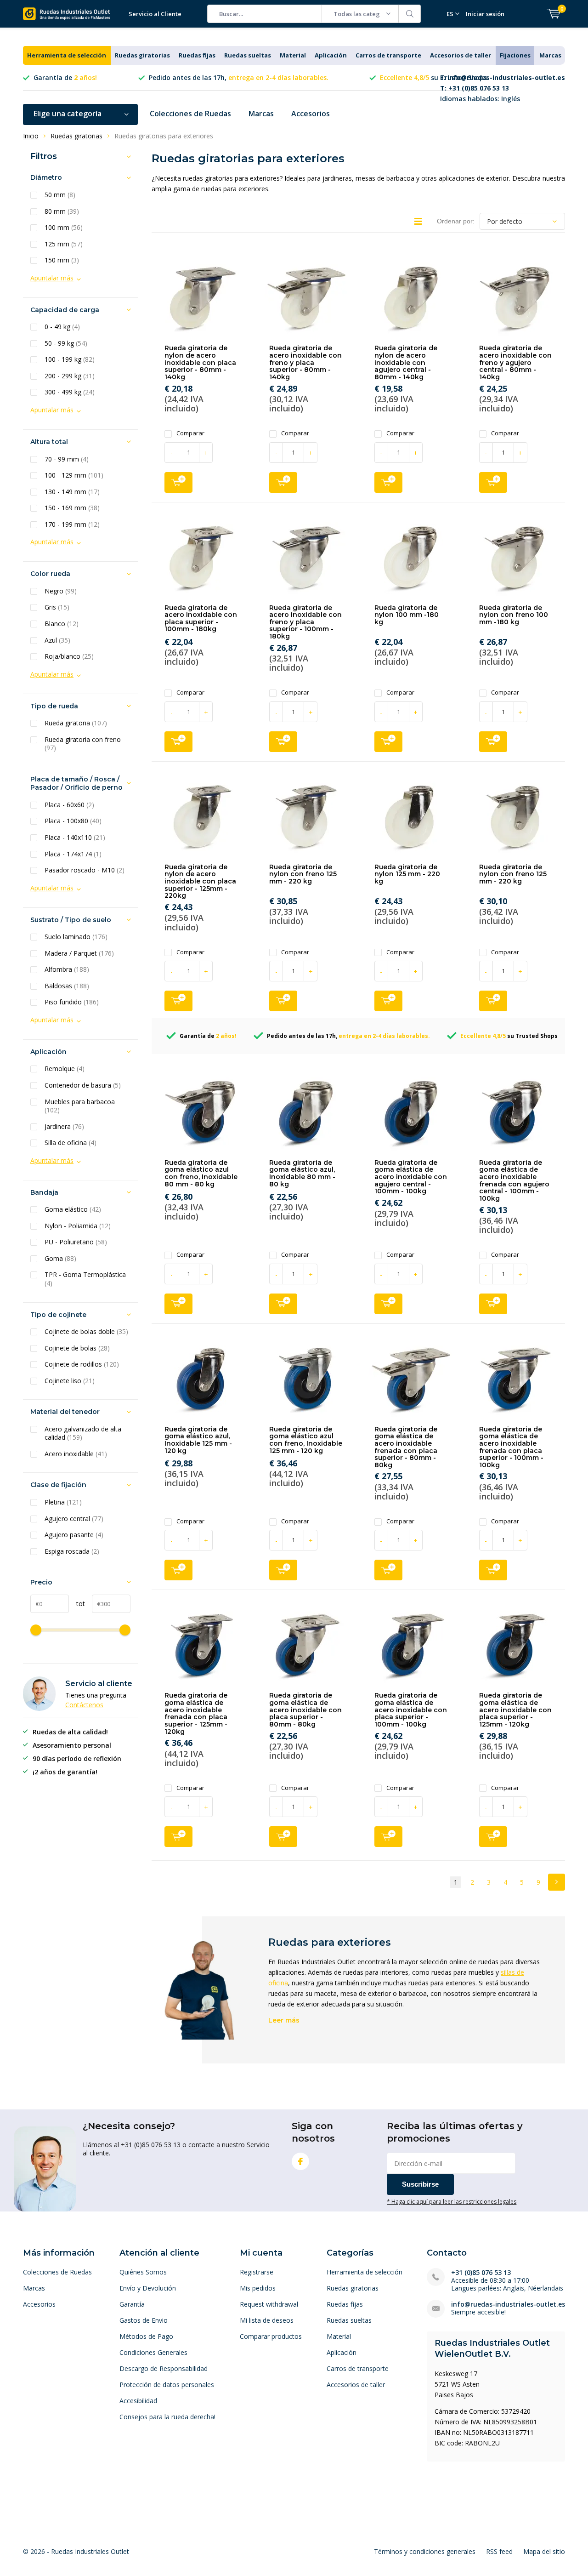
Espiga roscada (72, 1551)
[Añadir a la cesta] (178, 482)
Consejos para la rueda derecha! (167, 2417)
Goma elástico (73, 1209)
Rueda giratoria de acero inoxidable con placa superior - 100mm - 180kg (201, 618)
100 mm (64, 228)
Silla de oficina (71, 1143)
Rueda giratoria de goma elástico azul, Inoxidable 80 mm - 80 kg (302, 1173)
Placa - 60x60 (69, 805)
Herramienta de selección (67, 55)
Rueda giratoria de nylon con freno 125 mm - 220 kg (303, 874)
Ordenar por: (456, 221)
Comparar (190, 433)
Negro (61, 591)
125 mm (64, 244)
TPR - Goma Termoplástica (85, 1279)
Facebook (300, 2161)
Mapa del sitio (544, 2551)
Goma (60, 1259)
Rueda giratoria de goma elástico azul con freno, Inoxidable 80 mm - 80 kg (201, 1173)
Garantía (132, 2304)
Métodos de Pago (146, 2336)
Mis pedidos (258, 2288)
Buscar (410, 14)
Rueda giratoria (76, 723)
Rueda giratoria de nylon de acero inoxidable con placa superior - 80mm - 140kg (200, 362)
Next (557, 1882)
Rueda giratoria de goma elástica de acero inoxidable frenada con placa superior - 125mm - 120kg (196, 1713)
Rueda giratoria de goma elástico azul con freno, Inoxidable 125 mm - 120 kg (306, 1440)
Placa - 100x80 (73, 821)
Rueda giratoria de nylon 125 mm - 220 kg (407, 874)
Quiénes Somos (143, 2272)
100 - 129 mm (74, 475)
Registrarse (257, 2272)
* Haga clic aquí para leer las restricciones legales (452, 2201)
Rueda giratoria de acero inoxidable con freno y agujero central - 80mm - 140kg (515, 362)
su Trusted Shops (433, 77)
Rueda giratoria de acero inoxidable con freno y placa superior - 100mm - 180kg (305, 622)
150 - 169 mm (72, 508)
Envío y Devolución (148, 2288)
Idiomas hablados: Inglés (503, 88)
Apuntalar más (52, 278)
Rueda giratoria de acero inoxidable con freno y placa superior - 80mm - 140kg (305, 362)
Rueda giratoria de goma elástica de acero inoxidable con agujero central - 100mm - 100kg (411, 1177)
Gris (57, 607)
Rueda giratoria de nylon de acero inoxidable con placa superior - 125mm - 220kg (200, 881)
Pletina (63, 1502)
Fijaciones (515, 55)
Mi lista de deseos (267, 2320)
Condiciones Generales (153, 2352)
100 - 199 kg (70, 359)
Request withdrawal (269, 2304)
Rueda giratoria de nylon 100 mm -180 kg (407, 615)
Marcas (550, 55)
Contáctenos (84, 1705)
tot (77, 1604)
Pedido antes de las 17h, (239, 77)
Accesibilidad (138, 2401)
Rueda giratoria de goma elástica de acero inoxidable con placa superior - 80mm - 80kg (305, 1710)
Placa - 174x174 (73, 854)
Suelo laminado (76, 937)
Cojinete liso (70, 1381)
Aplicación (331, 55)
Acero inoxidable (76, 1454)
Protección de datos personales (167, 2385)
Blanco (62, 624)
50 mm (60, 195)
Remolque (65, 1069)
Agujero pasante (74, 1535)
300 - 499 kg (70, 392)
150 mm (62, 260)
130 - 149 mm (72, 492)
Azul (57, 640)
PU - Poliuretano (76, 1242)
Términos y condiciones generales (425, 2551)
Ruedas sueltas (248, 55)
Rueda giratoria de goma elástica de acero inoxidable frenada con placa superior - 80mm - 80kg (406, 1447)
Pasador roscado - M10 (85, 870)
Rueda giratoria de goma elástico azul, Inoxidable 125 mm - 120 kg (198, 1440)
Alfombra (67, 969)
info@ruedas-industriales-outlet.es (508, 2304)
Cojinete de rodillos (82, 1364)
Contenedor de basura (83, 1085)
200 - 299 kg (70, 376)
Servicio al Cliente (155, 14)
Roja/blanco (69, 656)
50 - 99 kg (66, 343)
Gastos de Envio (144, 2320)
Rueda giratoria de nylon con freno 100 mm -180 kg (514, 615)
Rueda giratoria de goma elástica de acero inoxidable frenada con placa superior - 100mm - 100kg (511, 1447)
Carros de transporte (388, 55)
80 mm (62, 211)
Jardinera (64, 1127)
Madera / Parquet (79, 953)
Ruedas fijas (197, 55)
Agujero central (74, 1519)
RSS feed (499, 2551)
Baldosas (67, 986)
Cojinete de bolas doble (86, 1332)
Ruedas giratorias (142, 55)
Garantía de (65, 77)
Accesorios (311, 114)
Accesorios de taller (461, 55)
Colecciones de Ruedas (190, 114)
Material (293, 55)
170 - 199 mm (72, 524)
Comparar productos (271, 2336)
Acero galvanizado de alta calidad (83, 1433)
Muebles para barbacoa (80, 1106)
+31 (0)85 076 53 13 (481, 2272)
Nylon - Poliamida (78, 1226)
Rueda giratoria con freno (83, 744)
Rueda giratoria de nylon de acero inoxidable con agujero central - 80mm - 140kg (406, 362)
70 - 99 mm (67, 459)
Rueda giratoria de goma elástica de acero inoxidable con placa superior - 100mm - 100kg (411, 1710)
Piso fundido (72, 1002)
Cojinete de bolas (77, 1348)
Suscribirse (420, 2184)
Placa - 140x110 (75, 838)
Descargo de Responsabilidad (164, 2368)
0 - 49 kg (62, 327)
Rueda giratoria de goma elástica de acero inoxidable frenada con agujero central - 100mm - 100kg (514, 1180)
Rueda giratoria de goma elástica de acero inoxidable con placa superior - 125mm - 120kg (515, 1710)
